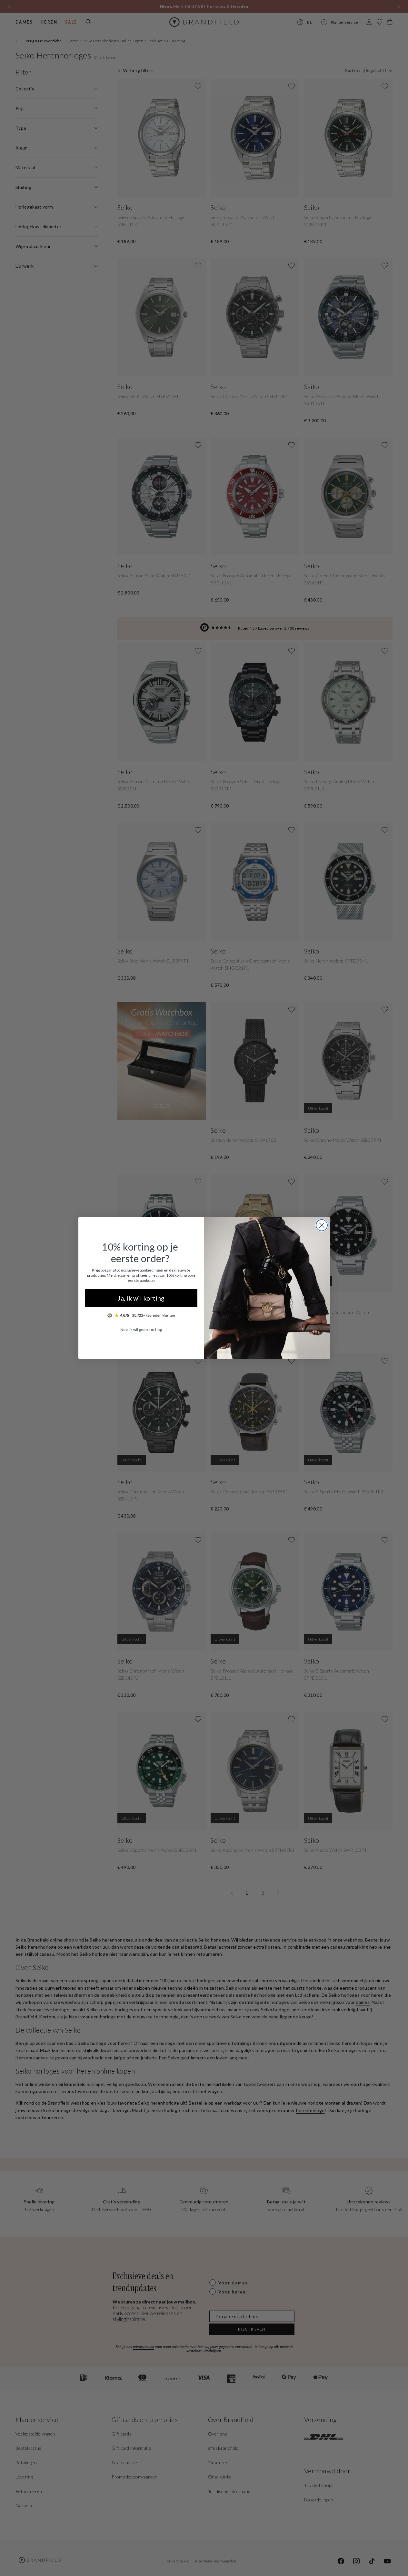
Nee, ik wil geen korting (141, 1329)
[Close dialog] (322, 1225)
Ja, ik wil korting (141, 1298)
